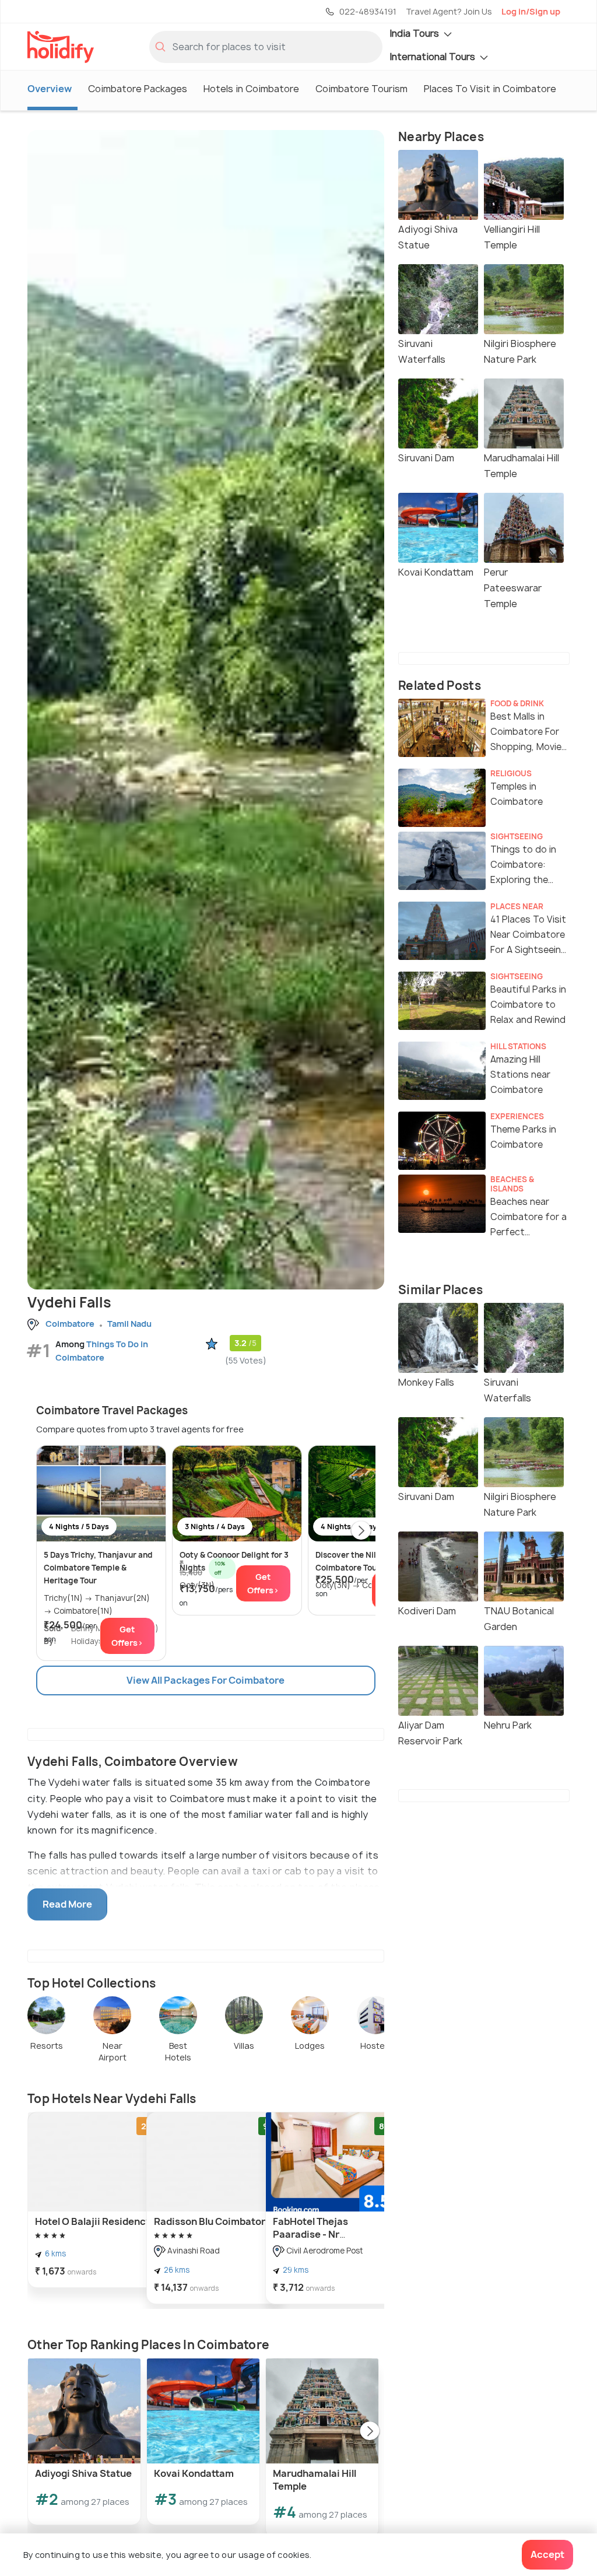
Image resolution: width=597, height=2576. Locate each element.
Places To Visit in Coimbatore (490, 89)
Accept (547, 2554)
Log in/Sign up (531, 11)
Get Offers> (127, 1636)
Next (361, 1531)
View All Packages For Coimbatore (206, 1680)
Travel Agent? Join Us (449, 11)
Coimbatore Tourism (361, 89)
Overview (50, 89)
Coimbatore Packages (138, 89)
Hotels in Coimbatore (251, 89)
